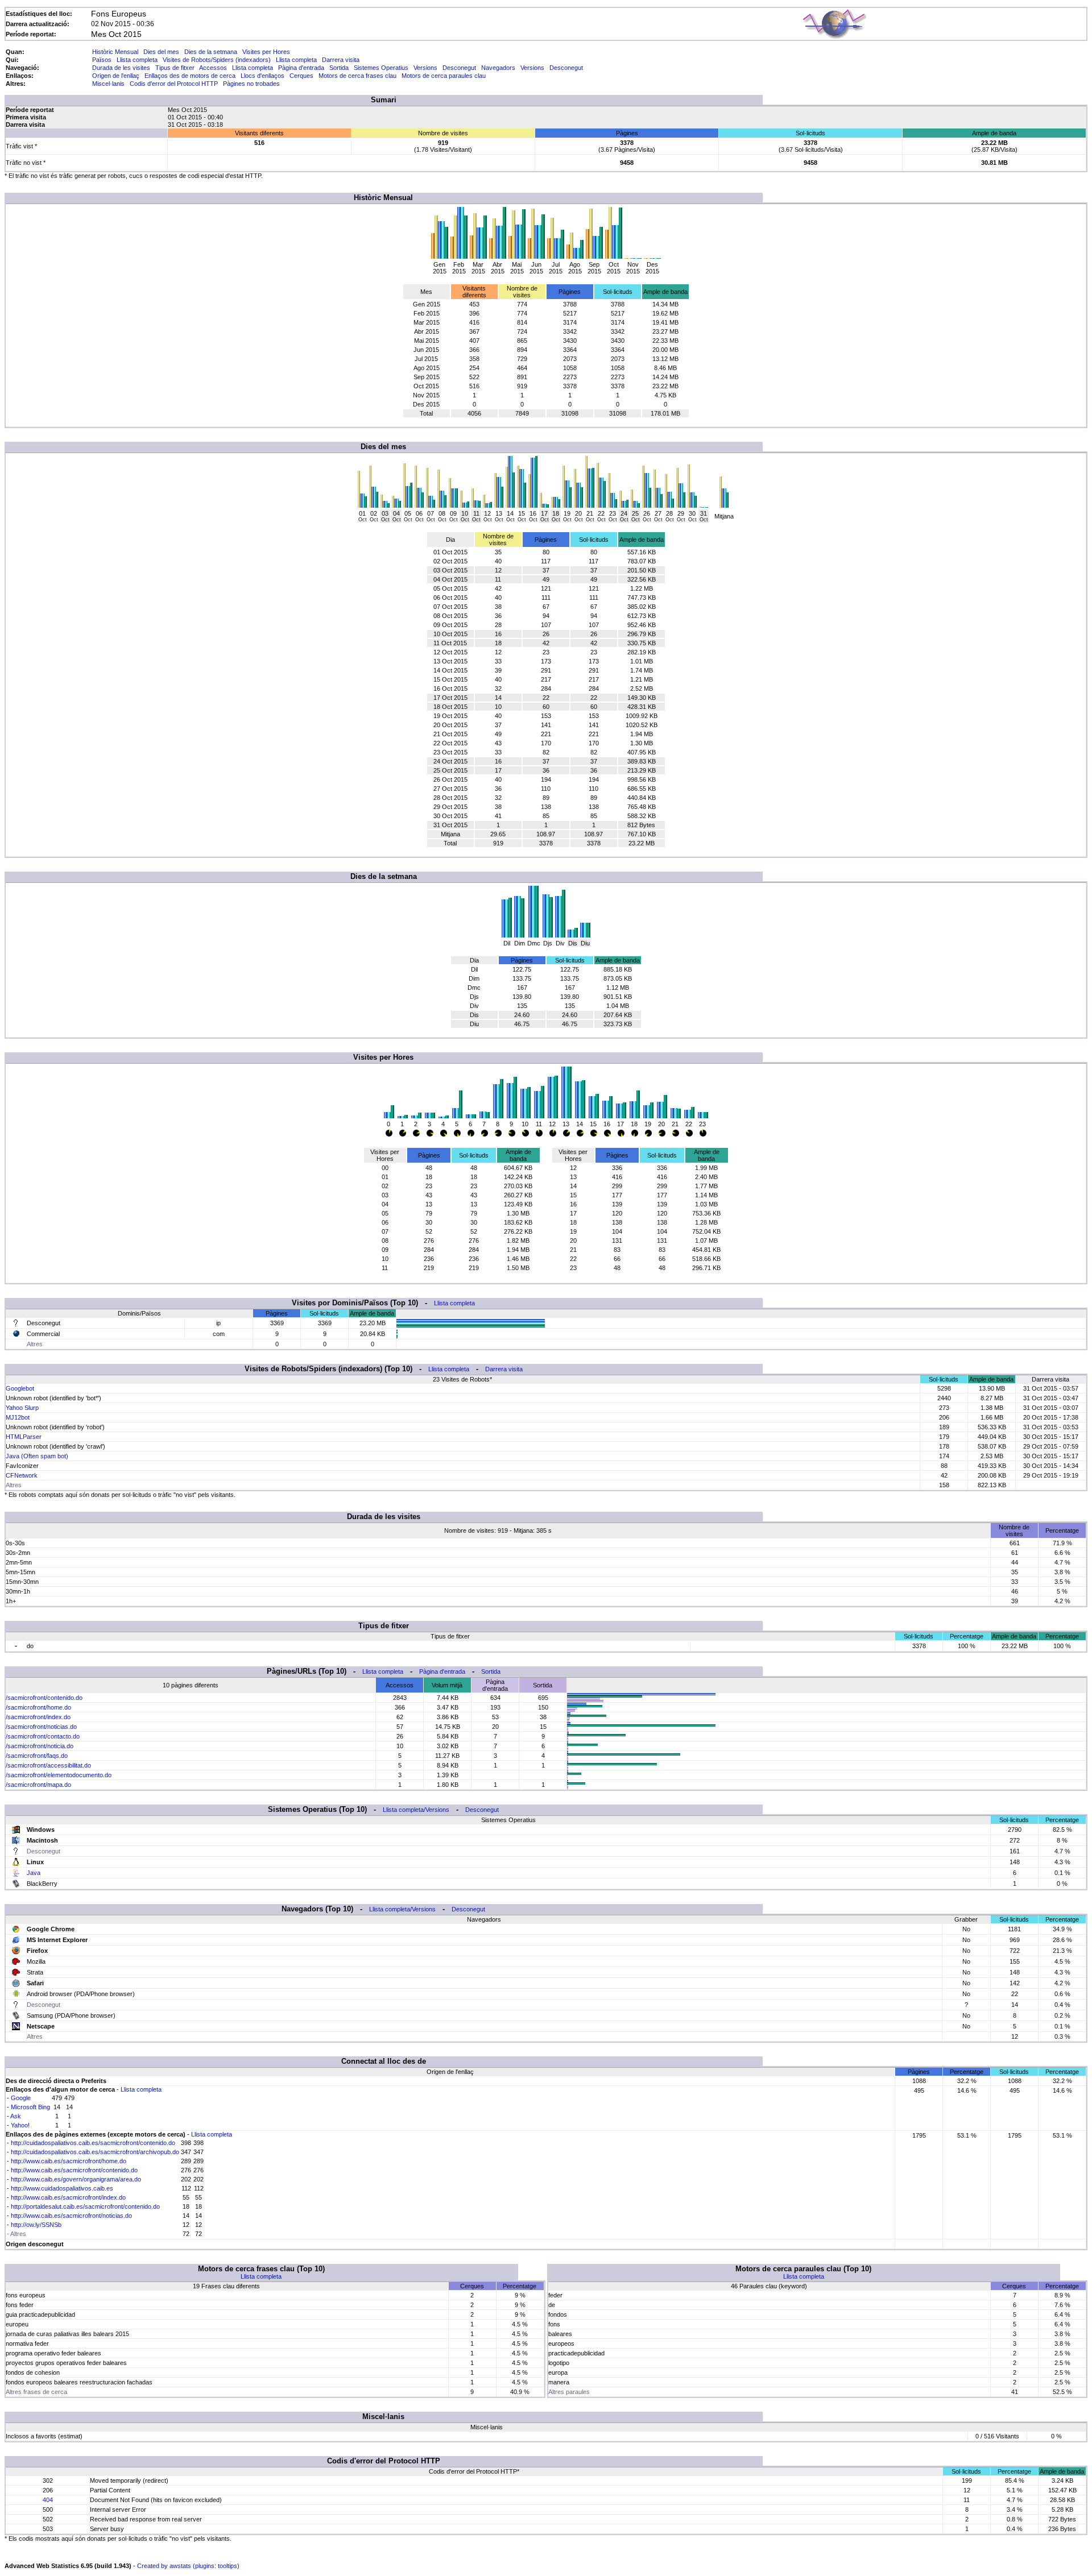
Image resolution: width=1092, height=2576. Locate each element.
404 (48, 2500)
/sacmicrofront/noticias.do (41, 1727)
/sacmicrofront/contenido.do (44, 1698)
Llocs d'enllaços (262, 76)
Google (21, 2098)
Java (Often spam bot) (37, 1456)
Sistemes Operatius (381, 68)
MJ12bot (18, 1417)
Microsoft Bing (30, 2107)
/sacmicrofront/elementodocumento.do (59, 1775)
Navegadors (498, 68)
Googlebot (20, 1388)
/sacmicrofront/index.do (38, 1717)
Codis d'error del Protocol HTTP (174, 84)
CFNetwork (22, 1475)
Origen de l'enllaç (116, 76)
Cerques (301, 76)
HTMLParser (24, 1437)
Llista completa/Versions (416, 1810)
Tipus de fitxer (175, 68)
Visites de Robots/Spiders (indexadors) (217, 60)
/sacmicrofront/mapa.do (38, 1785)
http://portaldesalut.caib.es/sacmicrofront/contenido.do (85, 2206)
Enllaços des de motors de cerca (190, 76)
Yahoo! (20, 2125)
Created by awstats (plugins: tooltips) (188, 2566)
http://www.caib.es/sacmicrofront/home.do (69, 2161)
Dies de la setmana (211, 52)
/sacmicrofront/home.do (38, 1707)
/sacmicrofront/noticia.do (40, 1746)
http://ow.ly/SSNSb (36, 2225)
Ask (16, 2116)
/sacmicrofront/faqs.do (37, 1756)
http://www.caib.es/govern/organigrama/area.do (76, 2179)
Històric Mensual (115, 52)
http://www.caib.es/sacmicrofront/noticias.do (71, 2216)
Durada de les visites (121, 68)
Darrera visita (341, 60)
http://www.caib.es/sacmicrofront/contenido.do (74, 2170)
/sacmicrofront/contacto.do (43, 1736)
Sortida (339, 68)
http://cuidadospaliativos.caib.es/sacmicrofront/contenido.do (93, 2143)
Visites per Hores (266, 52)
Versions (425, 68)
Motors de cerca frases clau (357, 76)
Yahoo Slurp (22, 1408)
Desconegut (459, 68)
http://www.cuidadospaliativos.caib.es (62, 2188)
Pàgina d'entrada (301, 68)
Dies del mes (161, 52)
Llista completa (137, 60)
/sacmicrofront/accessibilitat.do (48, 1765)
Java (34, 1873)
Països (102, 60)
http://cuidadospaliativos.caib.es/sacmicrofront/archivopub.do (95, 2152)
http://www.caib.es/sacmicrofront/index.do (68, 2197)
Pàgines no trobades (251, 84)
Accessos (213, 68)
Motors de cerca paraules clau (444, 76)
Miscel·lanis (108, 84)
